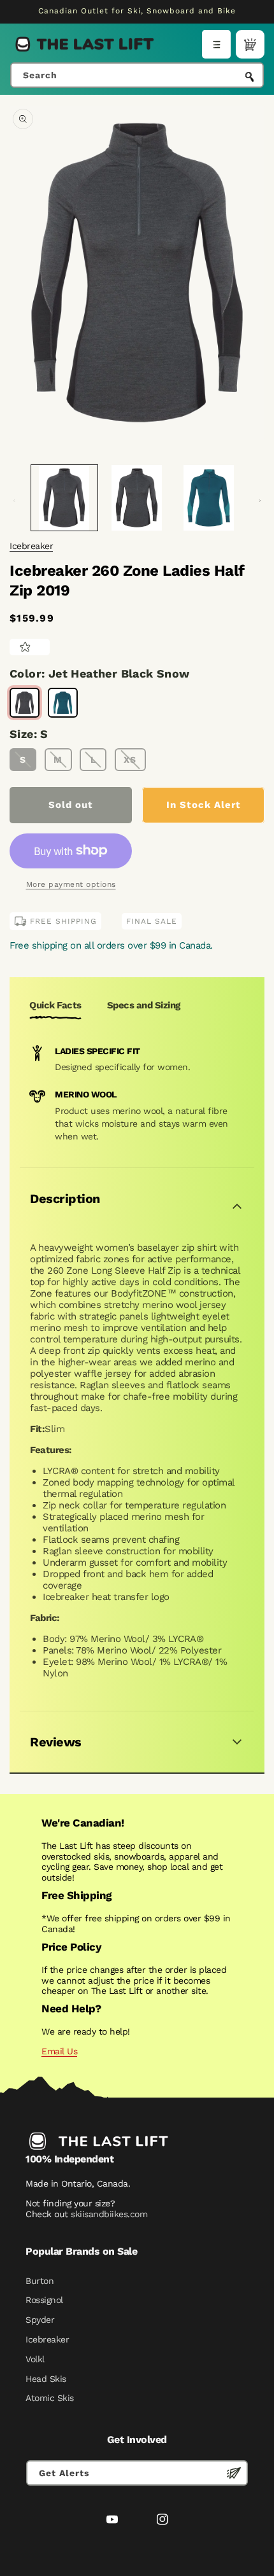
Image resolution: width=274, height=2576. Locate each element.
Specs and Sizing (144, 1005)
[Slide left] (14, 501)
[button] (216, 44)
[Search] (250, 76)
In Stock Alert (204, 805)
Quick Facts (55, 1005)
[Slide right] (260, 501)
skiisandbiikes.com (109, 2214)
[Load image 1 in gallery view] (64, 498)
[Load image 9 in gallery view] (137, 498)
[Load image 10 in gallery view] (209, 498)
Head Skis (46, 2379)
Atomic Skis (50, 2398)
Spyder (40, 2320)
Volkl (35, 2359)
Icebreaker (31, 546)
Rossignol (44, 2300)
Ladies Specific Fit (97, 1051)
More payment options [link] (71, 884)
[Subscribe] (234, 2473)
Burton (40, 2281)
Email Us (59, 2051)
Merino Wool (86, 1094)
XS (130, 760)
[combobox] (137, 75)
